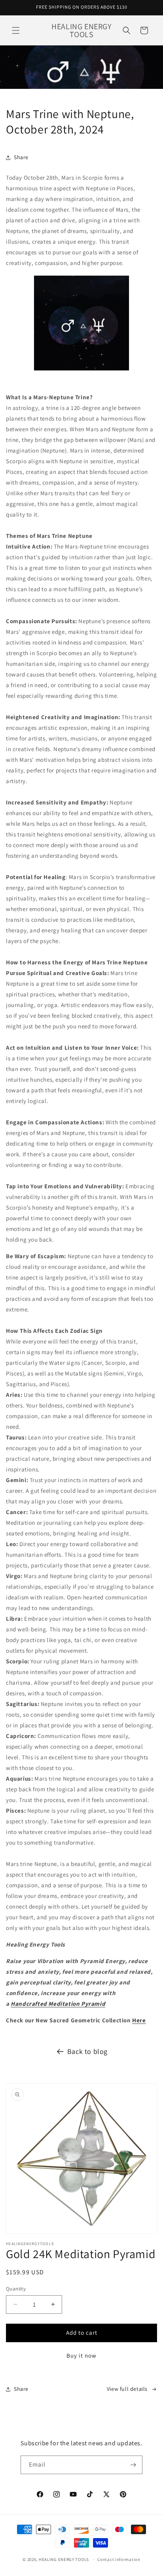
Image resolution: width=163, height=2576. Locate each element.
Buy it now (81, 2355)
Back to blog (87, 2051)
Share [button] (21, 157)
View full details (127, 2389)
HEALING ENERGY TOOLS (64, 2559)
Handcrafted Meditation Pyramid (58, 2004)
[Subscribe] (133, 2465)
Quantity (16, 2289)
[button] (16, 30)
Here (139, 2020)
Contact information (119, 2559)
